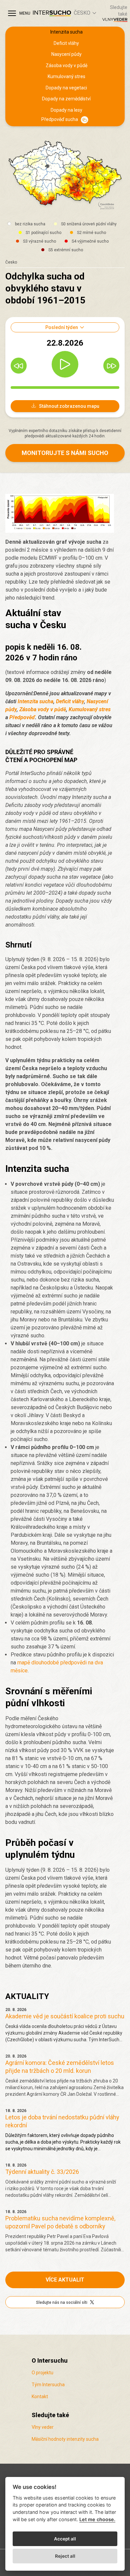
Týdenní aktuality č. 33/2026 (42, 2172)
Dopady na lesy (66, 110)
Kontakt (40, 2397)
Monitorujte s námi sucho (65, 453)
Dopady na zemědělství (66, 99)
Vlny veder (43, 2427)
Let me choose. (97, 2519)
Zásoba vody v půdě (66, 65)
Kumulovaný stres (66, 76)
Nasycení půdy (66, 54)
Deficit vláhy (66, 43)
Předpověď (22, 717)
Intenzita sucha (66, 32)
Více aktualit (65, 2280)
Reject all (65, 2556)
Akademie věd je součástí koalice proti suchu (65, 2016)
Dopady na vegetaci (66, 88)
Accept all (65, 2539)
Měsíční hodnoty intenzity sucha (65, 2439)
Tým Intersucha (48, 2385)
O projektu (42, 2373)
